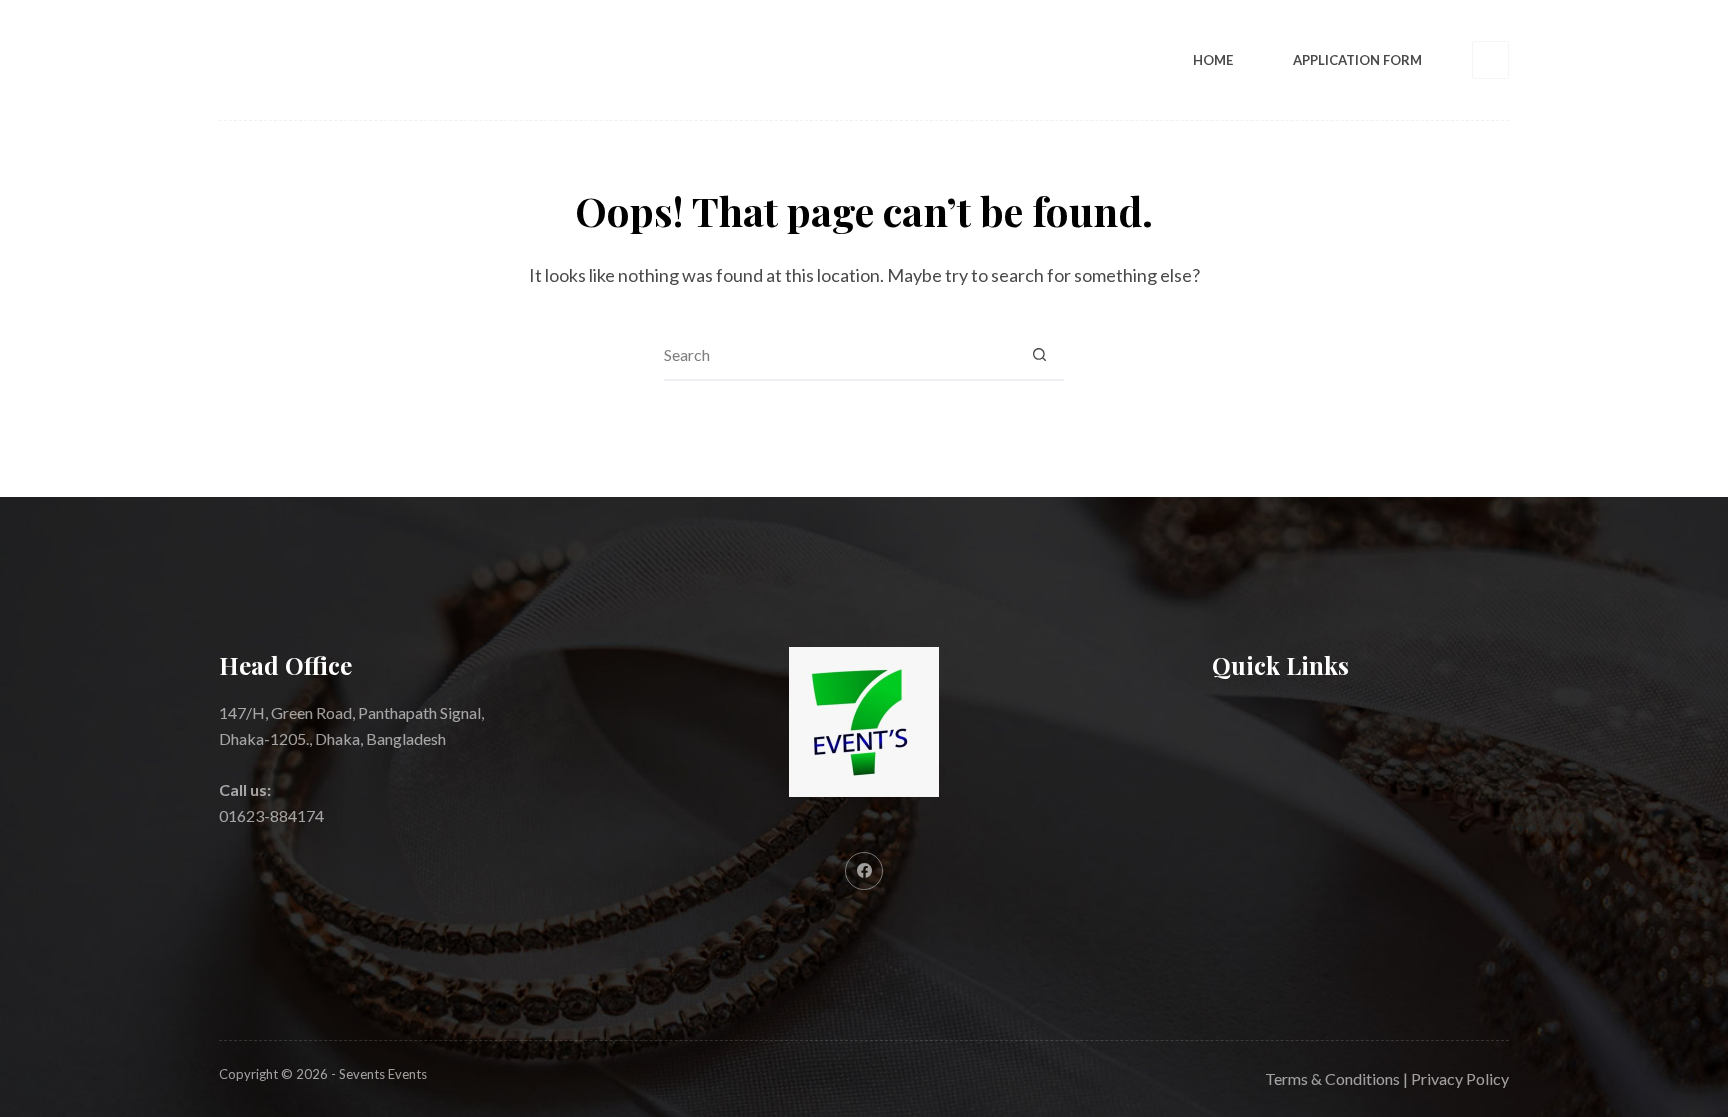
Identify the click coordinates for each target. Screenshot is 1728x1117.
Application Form (1357, 60)
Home (1213, 60)
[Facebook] (1491, 60)
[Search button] (1039, 355)
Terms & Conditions (1332, 1078)
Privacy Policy (1460, 1078)
